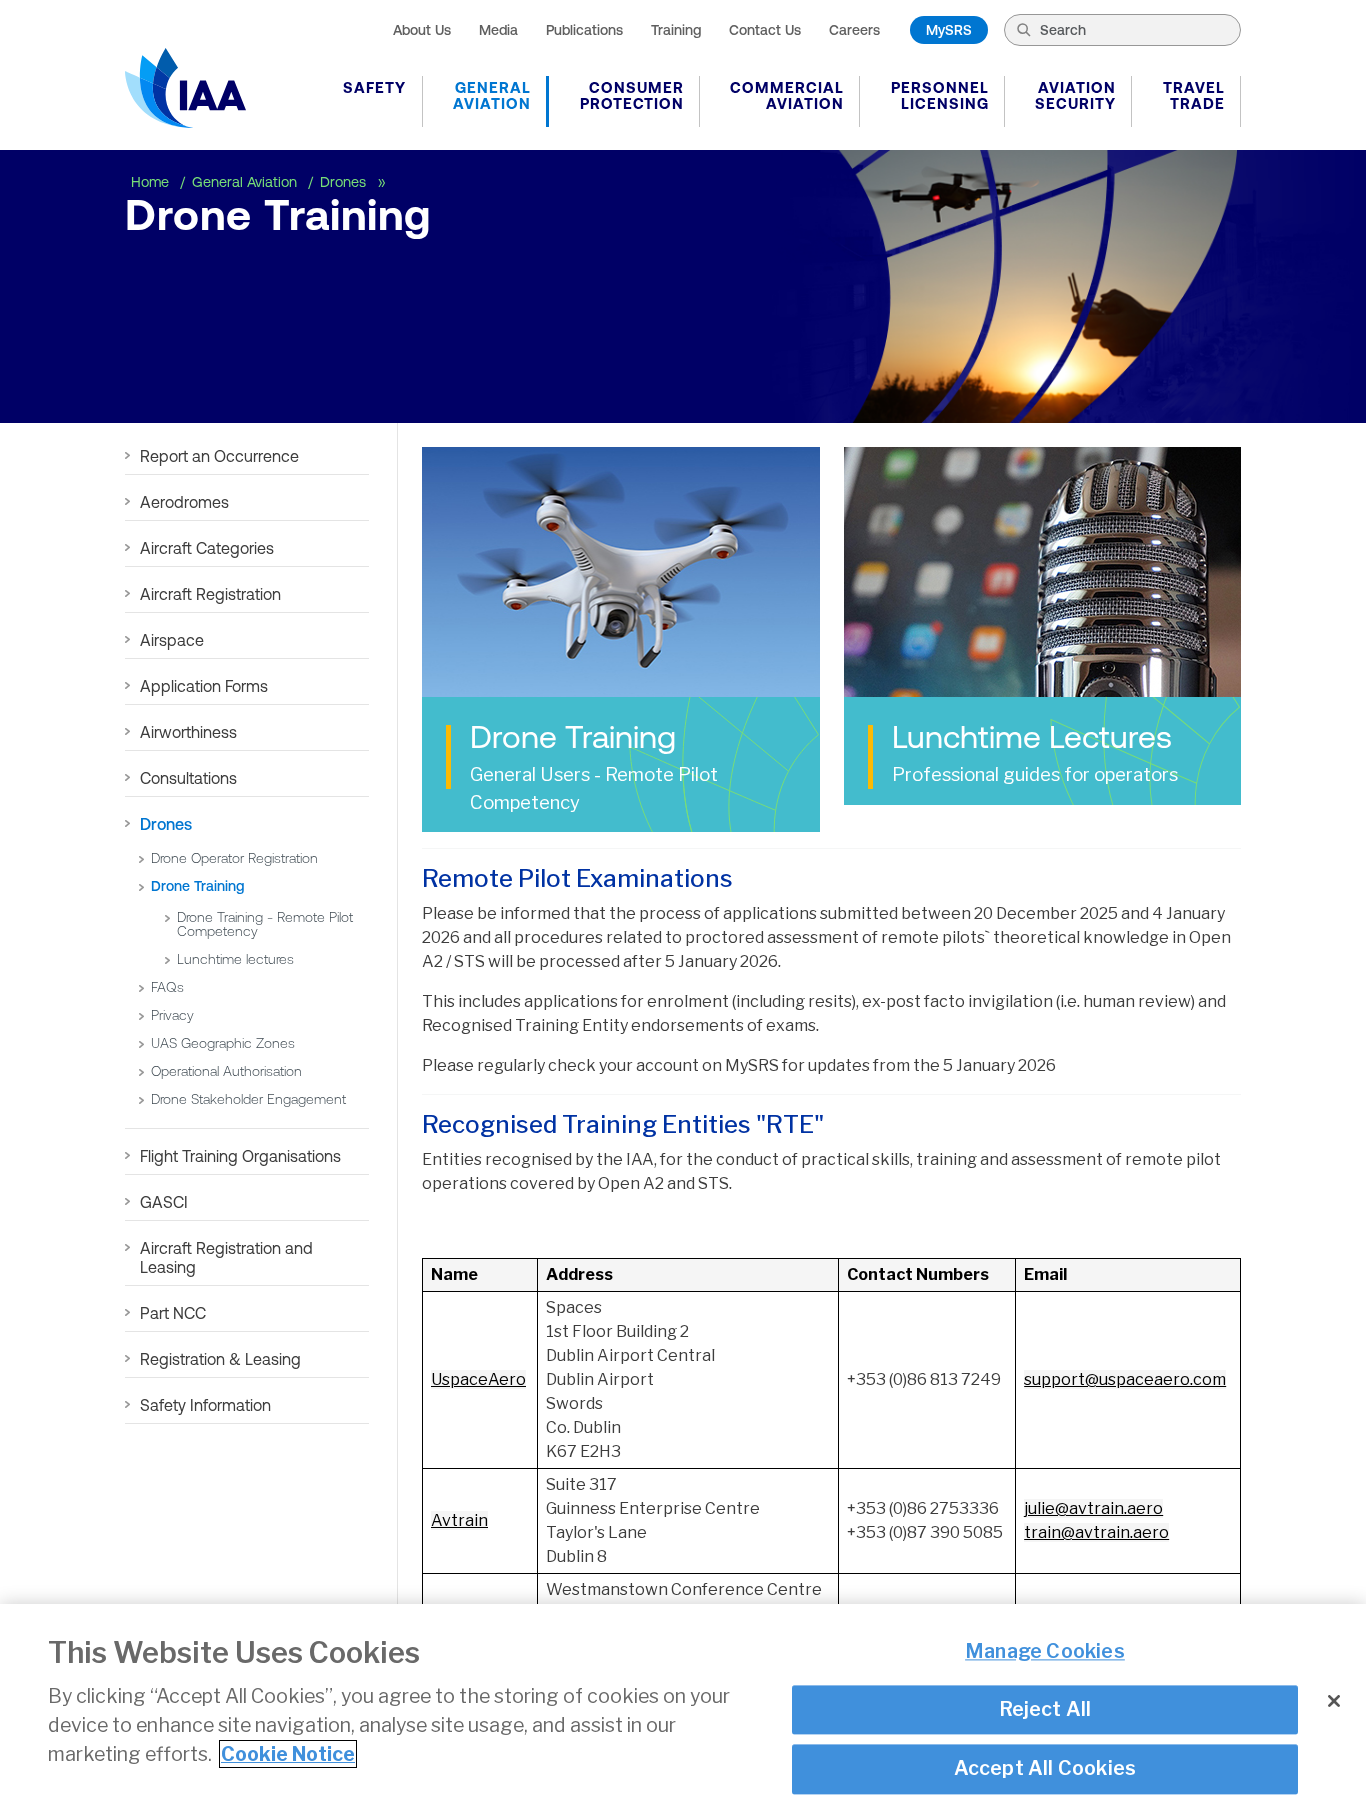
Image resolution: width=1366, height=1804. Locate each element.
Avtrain (459, 1520)
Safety (374, 87)
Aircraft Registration (210, 594)
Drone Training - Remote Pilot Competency (265, 924)
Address (579, 1274)
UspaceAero (478, 1379)
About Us (422, 30)
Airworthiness (188, 732)
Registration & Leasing (220, 1359)
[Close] (1334, 1701)
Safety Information (205, 1405)
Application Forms (204, 686)
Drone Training (197, 886)
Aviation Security (1075, 95)
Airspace (172, 640)
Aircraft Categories (207, 548)
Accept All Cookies (1045, 1769)
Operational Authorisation (226, 1071)
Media (498, 30)
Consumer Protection (632, 95)
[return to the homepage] (185, 88)
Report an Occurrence (219, 456)
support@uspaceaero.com (1125, 1379)
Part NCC (173, 1313)
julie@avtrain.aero (1093, 1508)
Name (454, 1274)
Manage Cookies (1045, 1652)
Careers (854, 30)
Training (676, 30)
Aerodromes (184, 502)
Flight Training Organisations (240, 1156)
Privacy (172, 1015)
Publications (584, 30)
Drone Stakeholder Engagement (250, 1099)
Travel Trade (1194, 95)
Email (1045, 1274)
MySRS (949, 30)
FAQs (167, 987)
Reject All (1045, 1710)
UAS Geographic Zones (223, 1043)
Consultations (188, 778)
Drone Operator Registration (234, 858)
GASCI (164, 1202)
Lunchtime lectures (235, 959)
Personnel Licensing (940, 95)
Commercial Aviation (787, 95)
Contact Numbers (918, 1274)
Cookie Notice (288, 1754)
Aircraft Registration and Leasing (226, 1257)
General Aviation (492, 95)
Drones (345, 182)
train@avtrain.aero (1096, 1532)
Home (152, 182)
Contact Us (765, 30)
